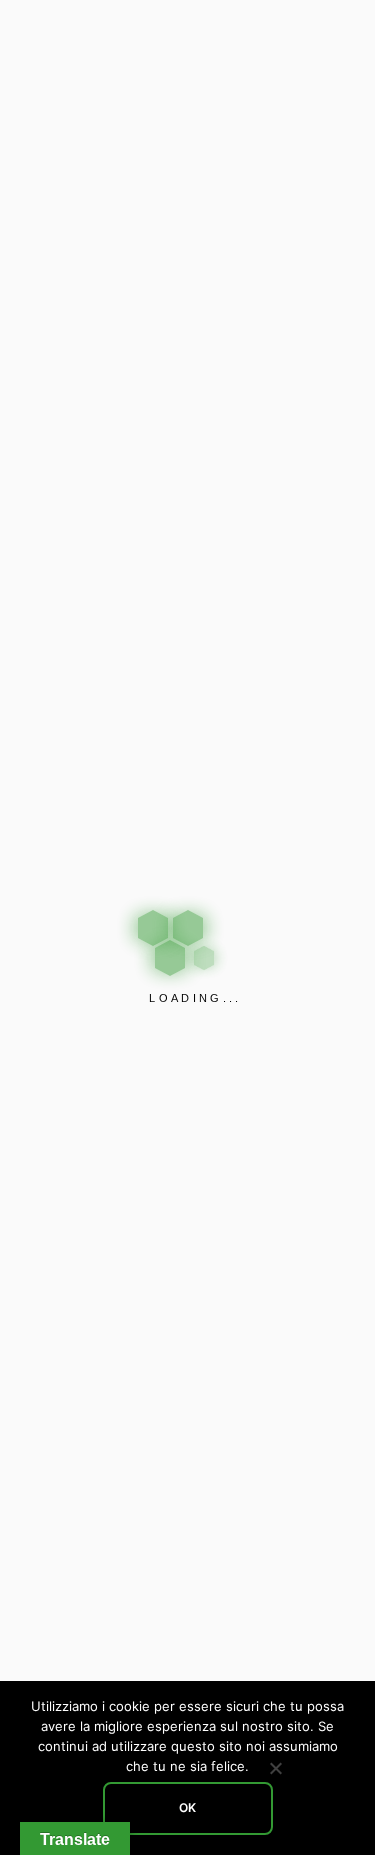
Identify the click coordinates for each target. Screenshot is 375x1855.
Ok (187, 1807)
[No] (275, 1768)
